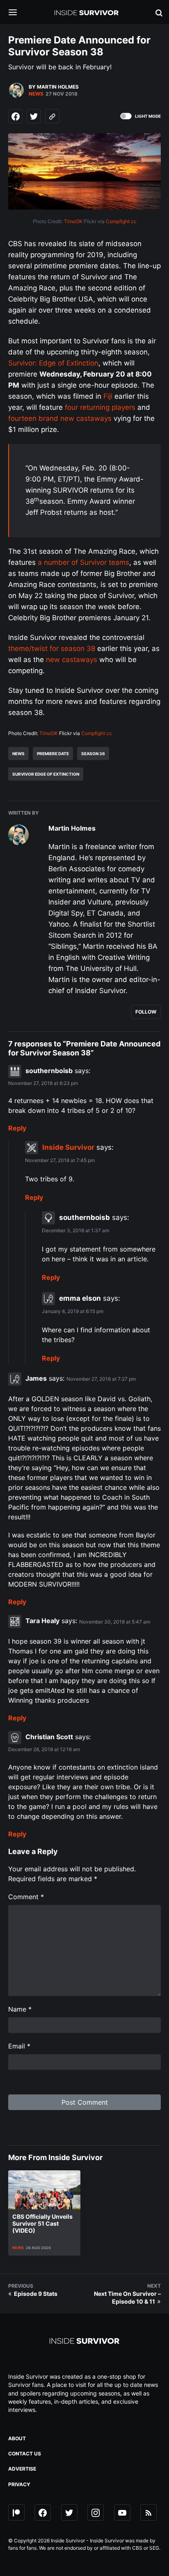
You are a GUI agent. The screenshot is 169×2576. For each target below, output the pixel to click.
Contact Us (25, 2454)
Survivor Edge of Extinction (46, 774)
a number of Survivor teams (83, 562)
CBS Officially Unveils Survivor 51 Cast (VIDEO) (42, 2223)
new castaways (72, 660)
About (17, 2438)
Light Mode (148, 116)
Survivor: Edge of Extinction (53, 363)
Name (20, 2009)
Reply (17, 1128)
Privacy (19, 2484)
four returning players (100, 407)
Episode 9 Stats (36, 2294)
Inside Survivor (68, 1147)
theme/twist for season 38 (52, 649)
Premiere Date (53, 754)
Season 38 (93, 754)
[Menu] (19, 13)
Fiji (108, 396)
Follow (146, 1012)
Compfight (118, 221)
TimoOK (73, 221)
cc (134, 221)
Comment (26, 1897)
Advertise (22, 2469)
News (36, 94)
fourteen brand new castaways (60, 418)
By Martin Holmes (54, 87)
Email (19, 2046)
